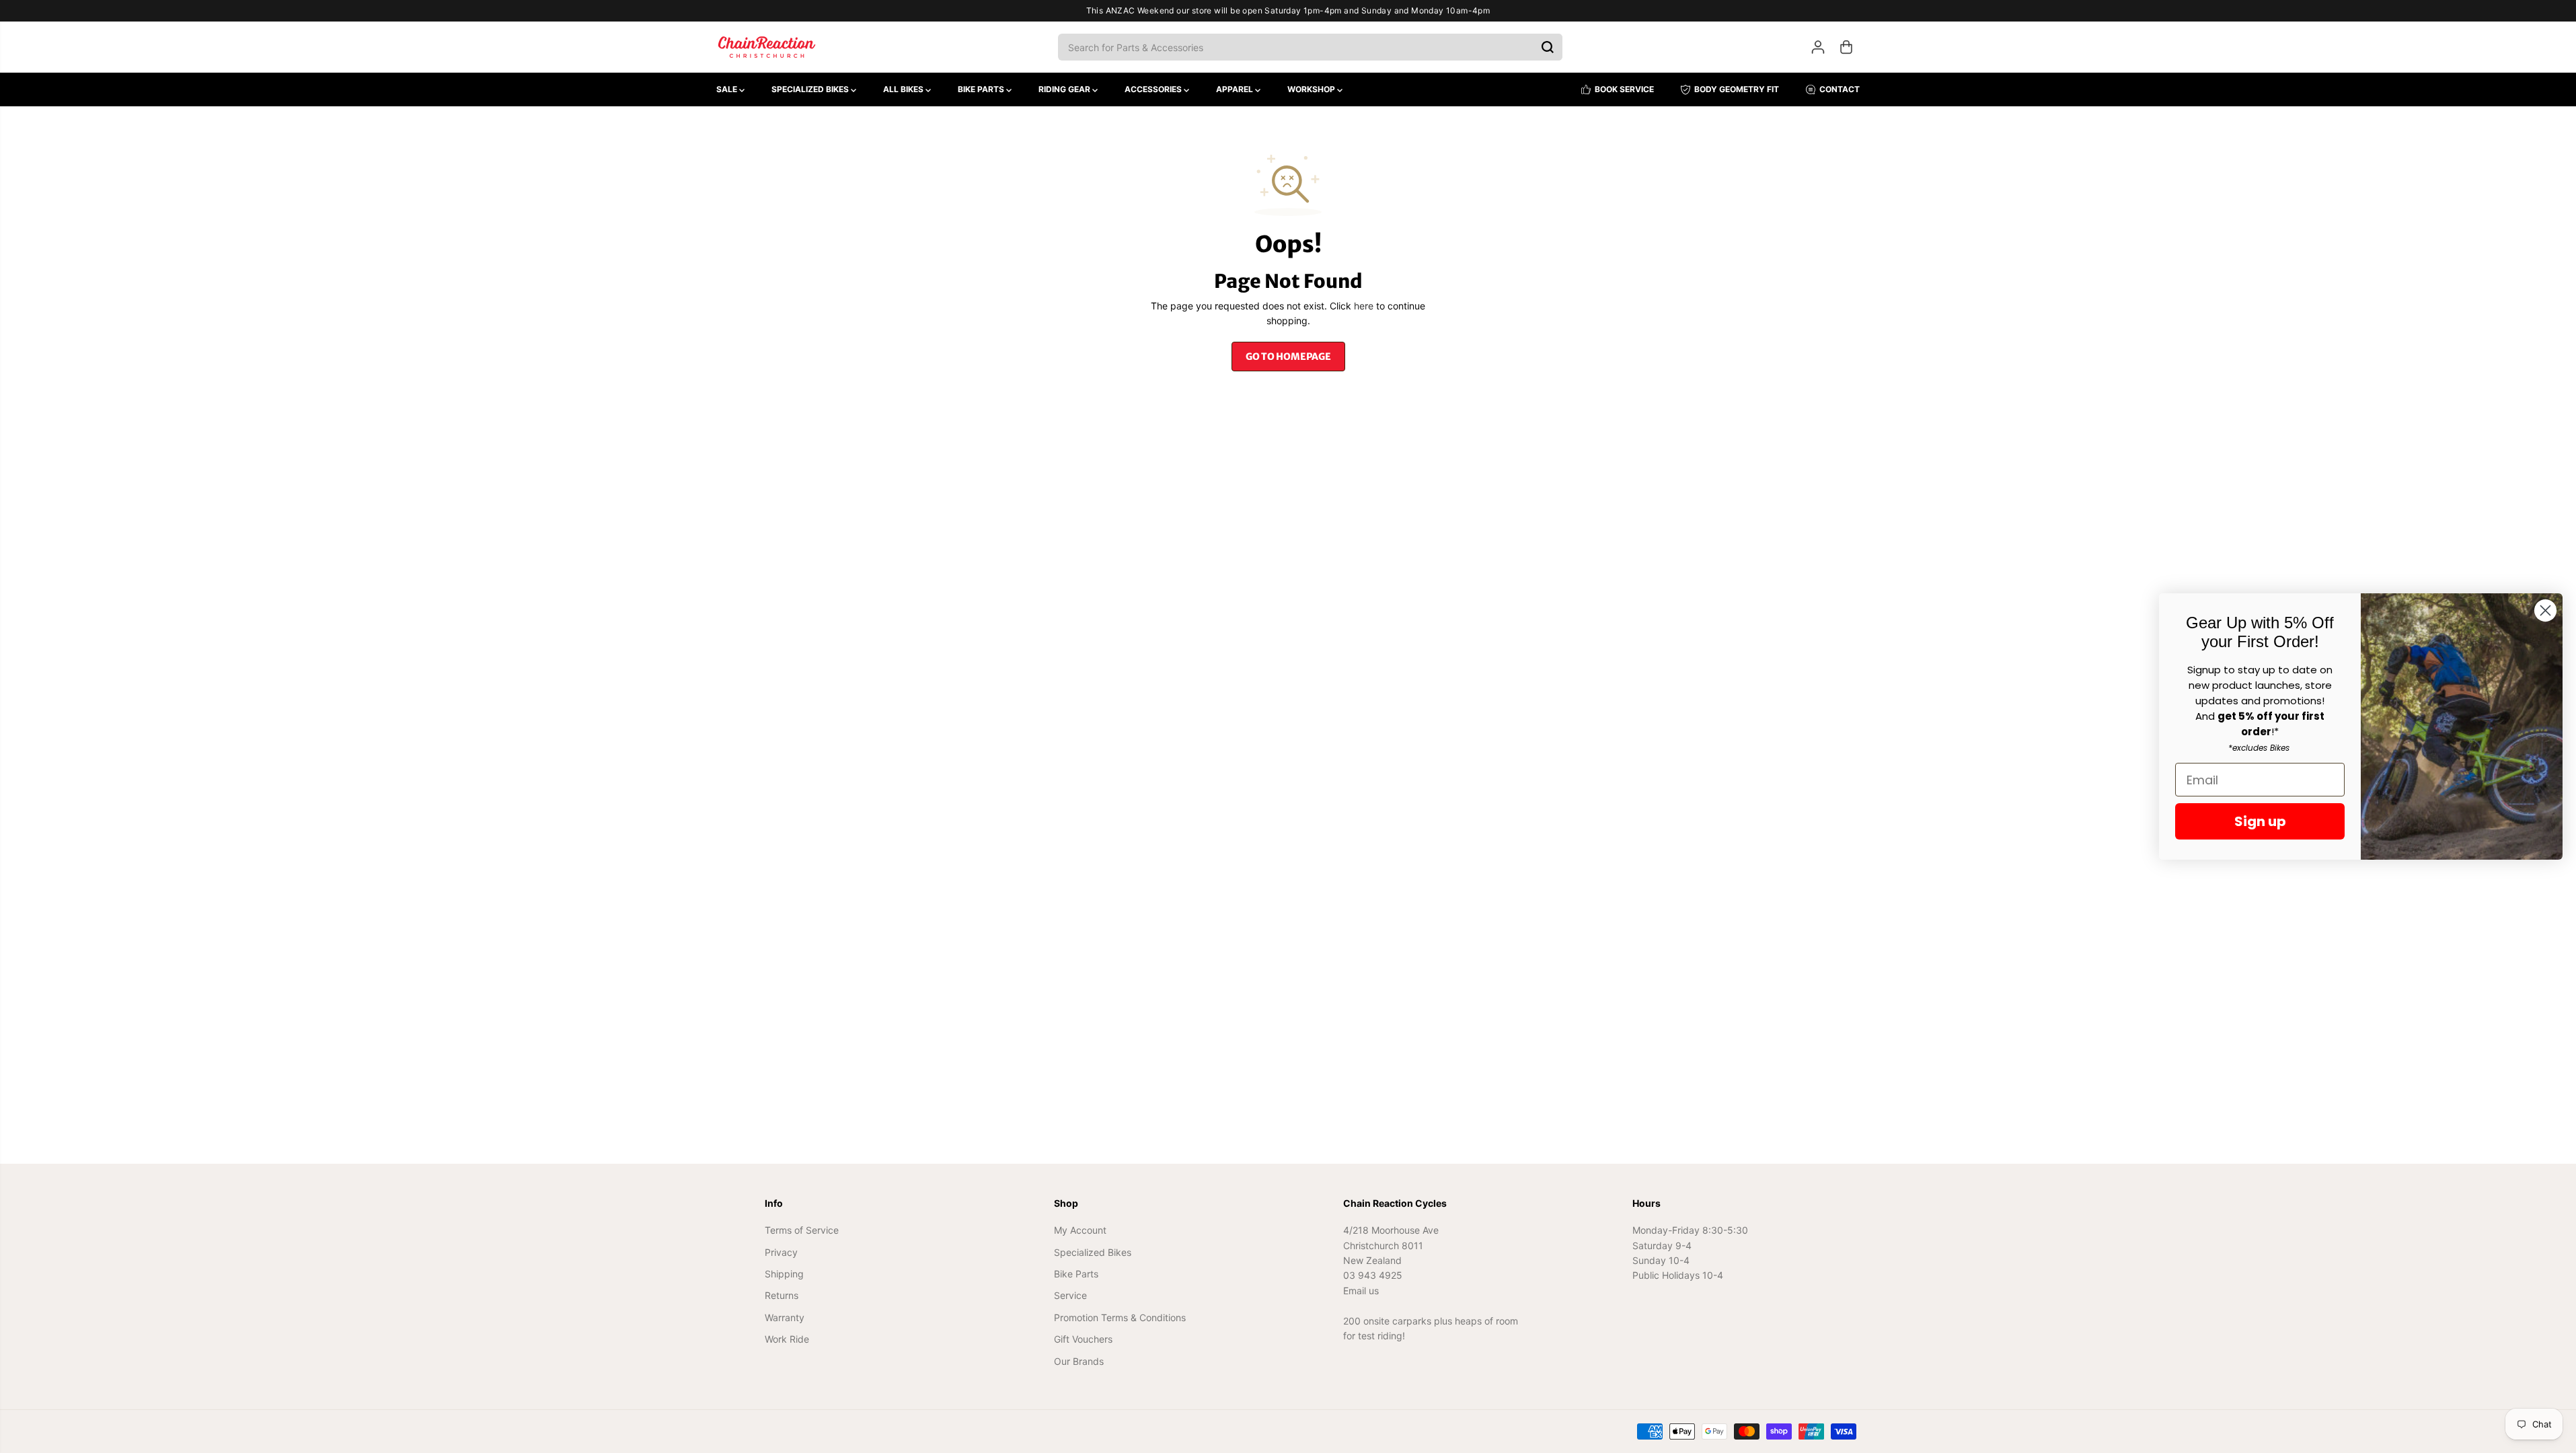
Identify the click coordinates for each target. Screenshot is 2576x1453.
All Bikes (904, 89)
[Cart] (1846, 47)
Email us (1361, 1291)
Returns (782, 1295)
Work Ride (787, 1339)
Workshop (1312, 89)
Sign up (2260, 821)
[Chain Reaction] (767, 47)
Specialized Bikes (811, 89)
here (1364, 306)
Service (1070, 1295)
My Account (1080, 1230)
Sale (728, 89)
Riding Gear (1065, 89)
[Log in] (1818, 47)
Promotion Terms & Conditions (1120, 1317)
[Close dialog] (2545, 610)
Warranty (785, 1317)
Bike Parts (982, 89)
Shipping (784, 1274)
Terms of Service (802, 1230)
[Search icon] (1548, 47)
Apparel (1236, 89)
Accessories (1154, 89)
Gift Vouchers (1083, 1339)
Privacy (781, 1252)
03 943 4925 (1373, 1275)
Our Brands (1079, 1361)
